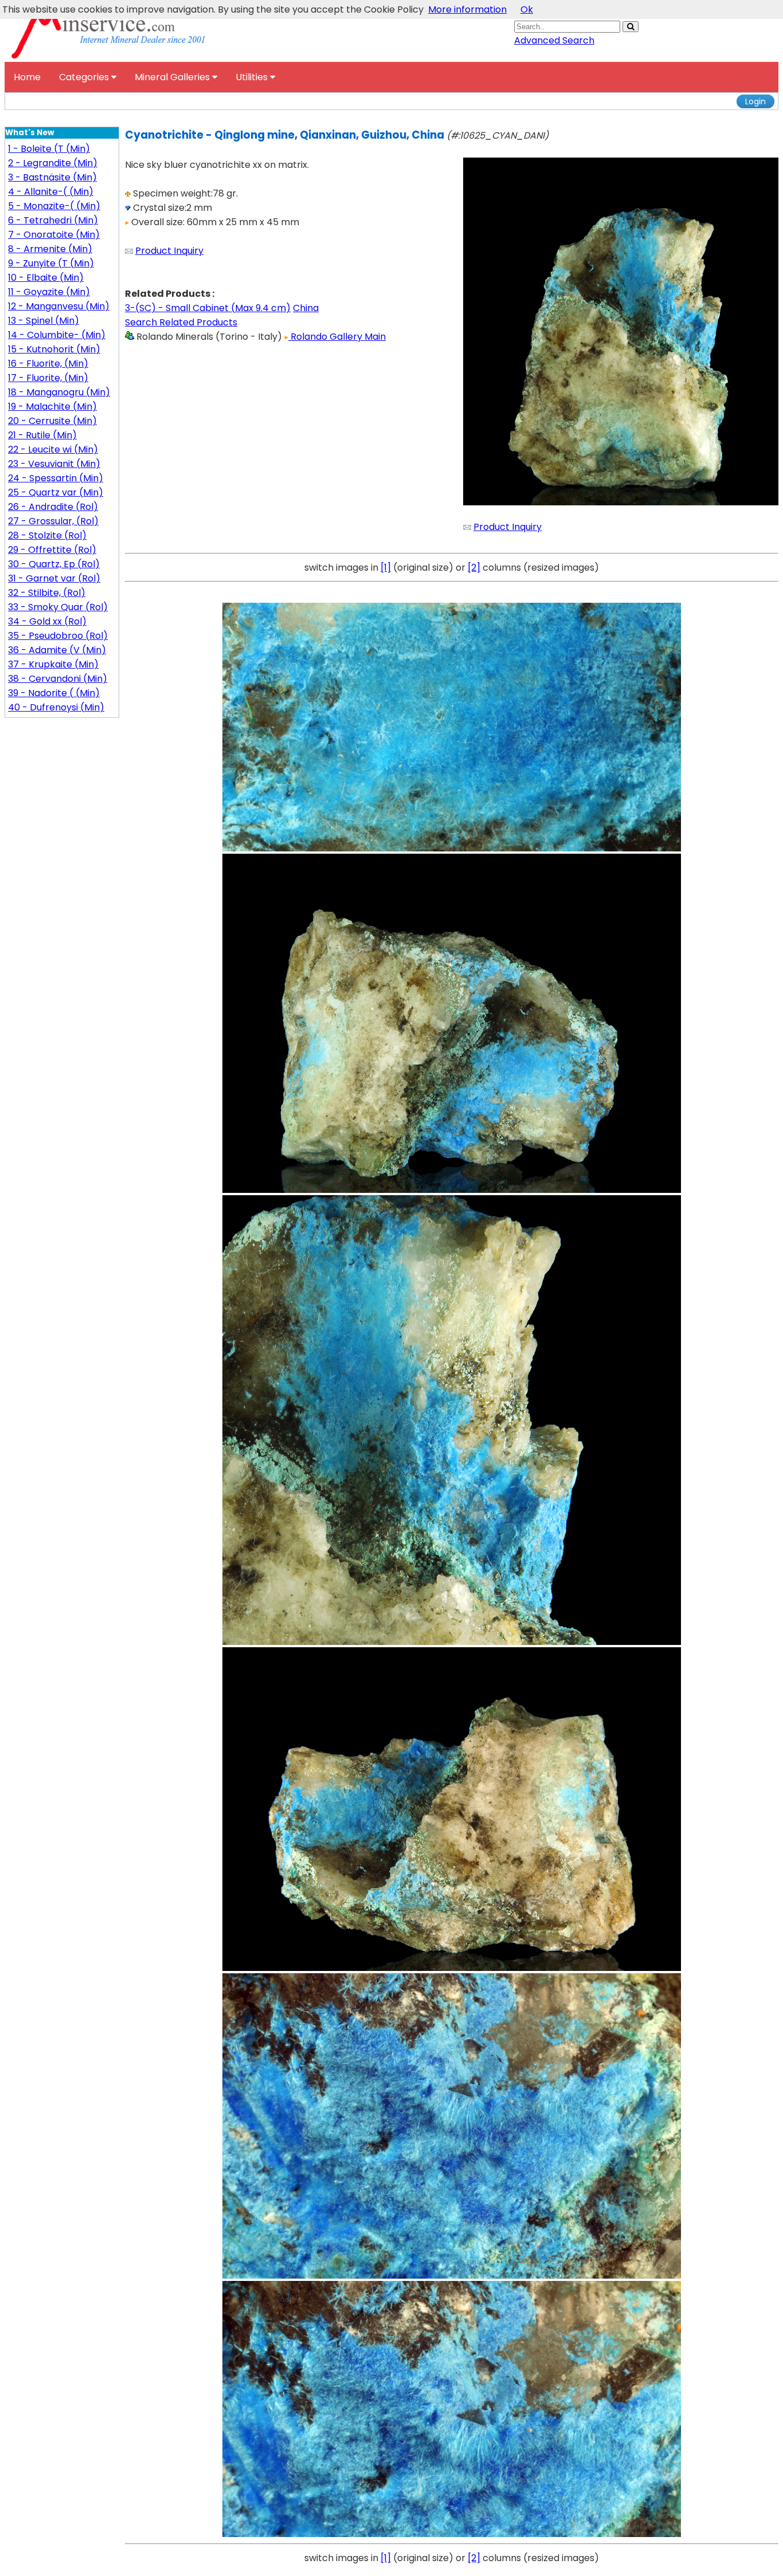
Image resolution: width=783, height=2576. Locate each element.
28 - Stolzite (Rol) (47, 535)
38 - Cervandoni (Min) (58, 679)
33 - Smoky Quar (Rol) (58, 607)
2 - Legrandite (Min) (53, 163)
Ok (527, 9)
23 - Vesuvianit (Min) (54, 464)
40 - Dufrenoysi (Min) (56, 707)
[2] (474, 568)
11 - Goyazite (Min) (49, 292)
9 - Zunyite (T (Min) (51, 263)
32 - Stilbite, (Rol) (47, 593)
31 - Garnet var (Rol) (54, 578)
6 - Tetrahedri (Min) (53, 220)
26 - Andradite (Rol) (53, 507)
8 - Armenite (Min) (50, 249)
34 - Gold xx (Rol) (47, 621)
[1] (386, 568)
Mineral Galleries (173, 77)
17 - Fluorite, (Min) (48, 378)
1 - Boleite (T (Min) (49, 149)
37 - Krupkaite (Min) (53, 664)
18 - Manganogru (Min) (59, 392)
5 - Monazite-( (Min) (54, 206)
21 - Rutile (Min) (42, 435)
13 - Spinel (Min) (44, 321)
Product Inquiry (169, 251)
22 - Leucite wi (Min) (53, 449)
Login (755, 101)
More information (467, 9)
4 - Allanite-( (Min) (51, 192)
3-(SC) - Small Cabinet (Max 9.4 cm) (208, 308)
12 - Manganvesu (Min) (59, 306)
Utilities (253, 77)
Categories (85, 77)
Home (27, 77)
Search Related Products (181, 322)
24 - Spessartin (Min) (56, 478)
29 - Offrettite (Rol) (52, 550)
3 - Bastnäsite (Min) (52, 177)
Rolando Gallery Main (337, 337)
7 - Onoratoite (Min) (54, 235)
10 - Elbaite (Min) (46, 278)
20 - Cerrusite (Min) (52, 421)
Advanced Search (554, 40)
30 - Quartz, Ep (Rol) (54, 564)
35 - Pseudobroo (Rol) (58, 636)
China (306, 308)
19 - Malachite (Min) (52, 407)
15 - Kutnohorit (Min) (54, 349)
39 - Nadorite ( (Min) (54, 693)
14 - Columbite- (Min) (57, 335)
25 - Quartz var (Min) (56, 492)
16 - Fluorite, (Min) (48, 364)
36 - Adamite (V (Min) (57, 650)
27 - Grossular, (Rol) (53, 521)
